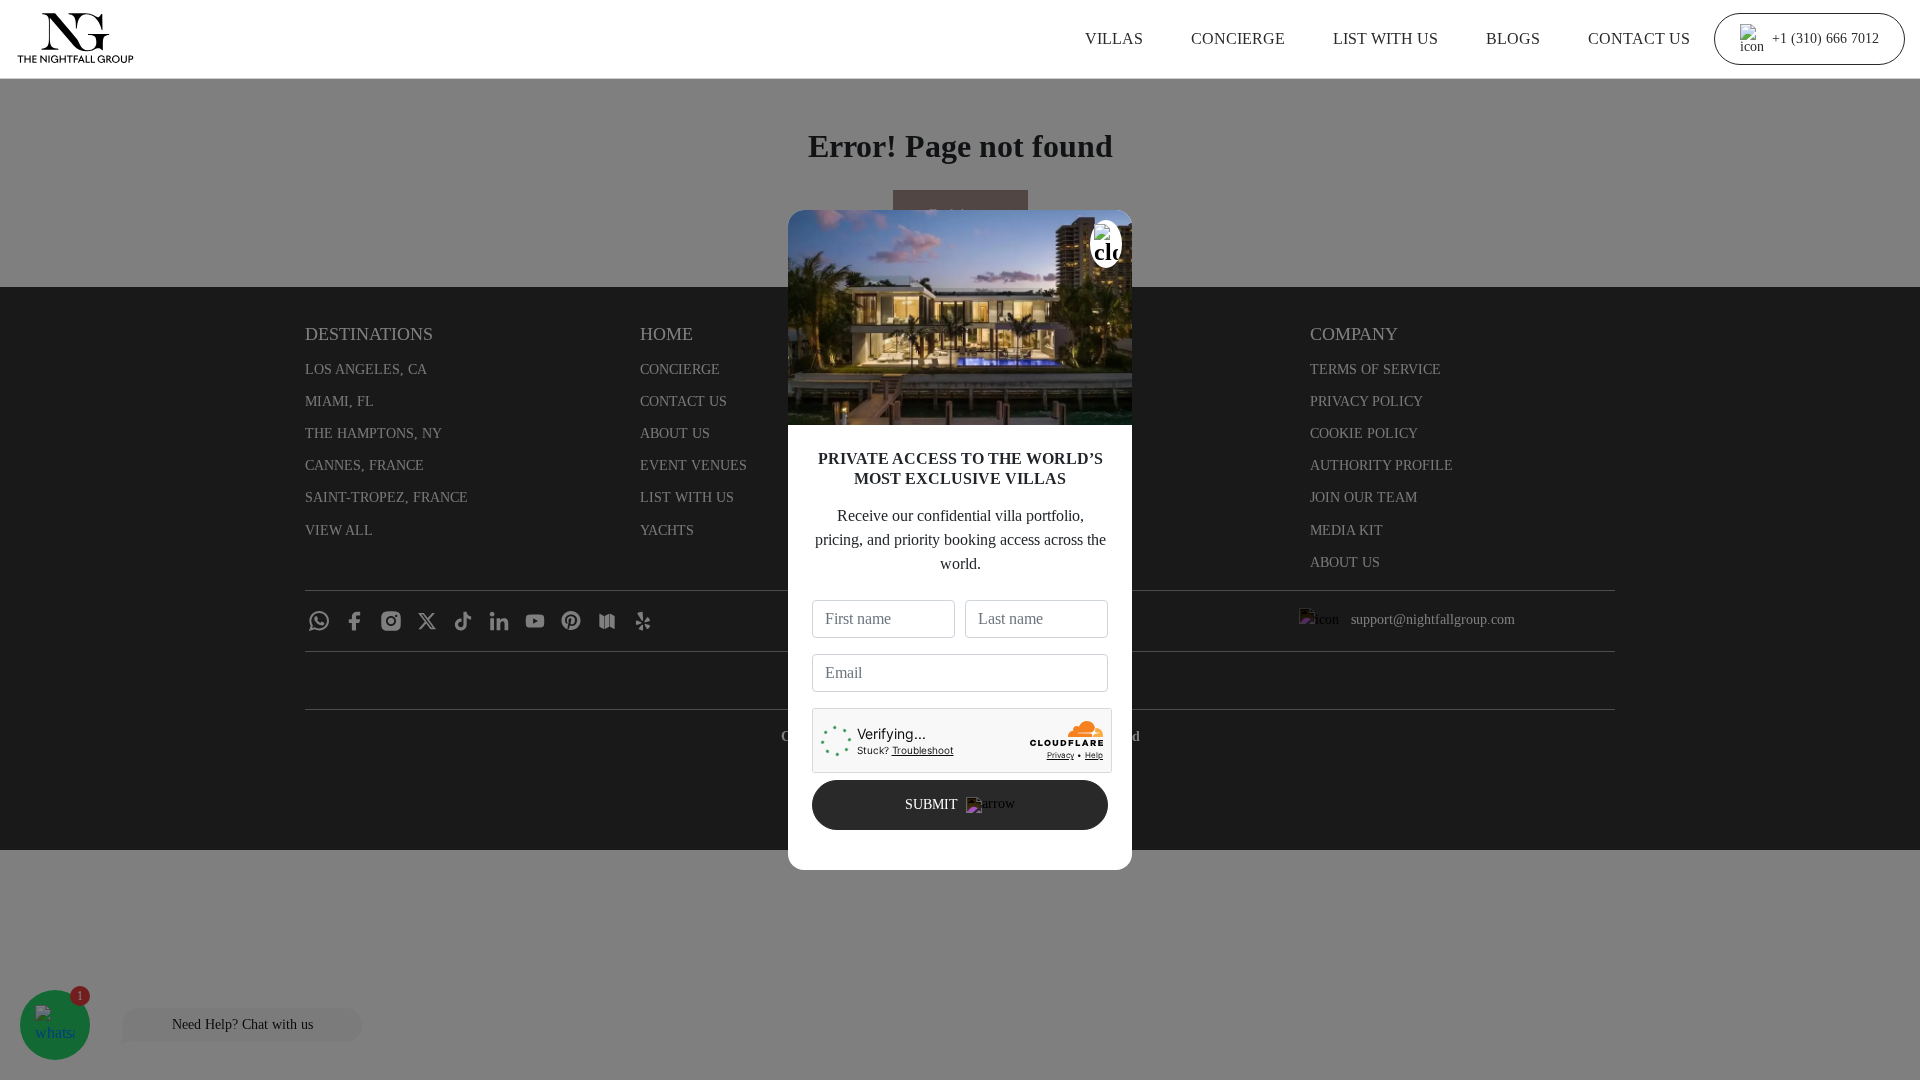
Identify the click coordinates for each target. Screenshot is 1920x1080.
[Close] (1106, 244)
